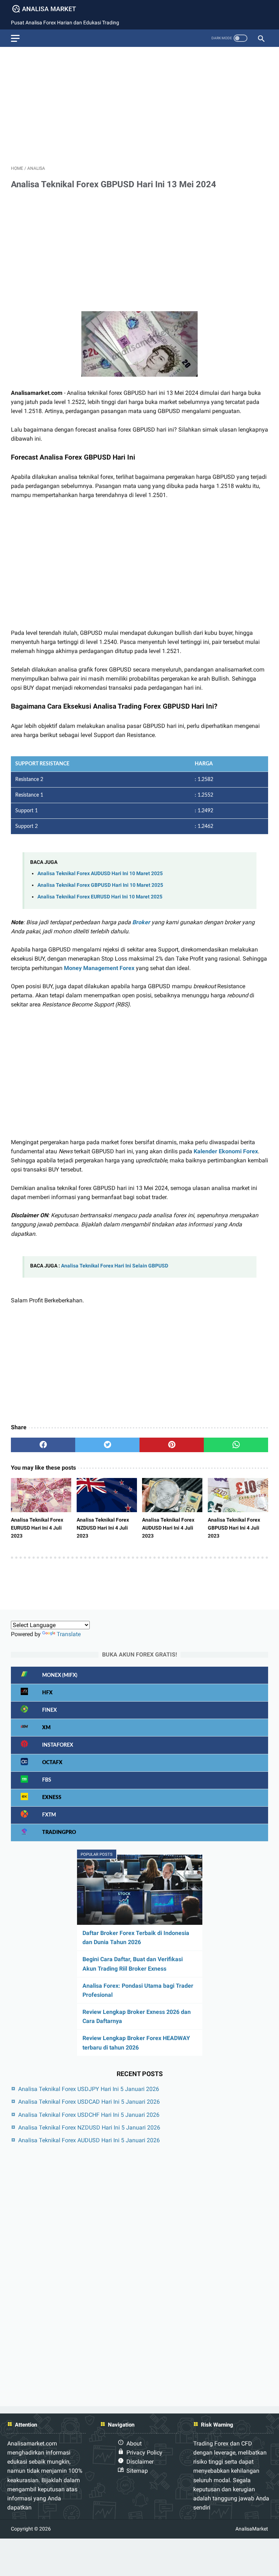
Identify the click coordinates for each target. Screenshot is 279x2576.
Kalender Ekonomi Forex (226, 1151)
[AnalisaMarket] (49, 9)
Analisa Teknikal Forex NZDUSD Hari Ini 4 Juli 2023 (103, 1528)
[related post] (41, 1495)
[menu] (15, 38)
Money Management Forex (99, 968)
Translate (69, 1634)
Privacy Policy (144, 2453)
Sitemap (137, 2471)
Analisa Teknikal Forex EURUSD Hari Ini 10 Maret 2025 (100, 897)
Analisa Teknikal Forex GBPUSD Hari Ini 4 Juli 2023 (234, 1528)
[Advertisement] (139, 103)
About (134, 2443)
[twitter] (107, 1445)
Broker (141, 922)
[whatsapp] (236, 1445)
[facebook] (43, 1445)
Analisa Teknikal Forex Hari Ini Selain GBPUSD (115, 1266)
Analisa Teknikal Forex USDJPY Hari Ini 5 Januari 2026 (89, 2089)
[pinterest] (172, 1445)
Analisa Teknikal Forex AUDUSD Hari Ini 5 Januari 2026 (89, 2140)
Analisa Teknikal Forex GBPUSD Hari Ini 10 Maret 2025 (100, 885)
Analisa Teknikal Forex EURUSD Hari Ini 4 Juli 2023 (37, 1528)
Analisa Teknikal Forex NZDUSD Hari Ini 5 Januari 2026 (89, 2128)
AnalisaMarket (252, 2529)
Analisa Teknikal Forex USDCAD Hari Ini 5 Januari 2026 (89, 2102)
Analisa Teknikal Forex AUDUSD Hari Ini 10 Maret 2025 (100, 874)
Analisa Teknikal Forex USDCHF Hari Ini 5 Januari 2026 (89, 2115)
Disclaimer (140, 2462)
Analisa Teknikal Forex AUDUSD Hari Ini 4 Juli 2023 (168, 1528)
